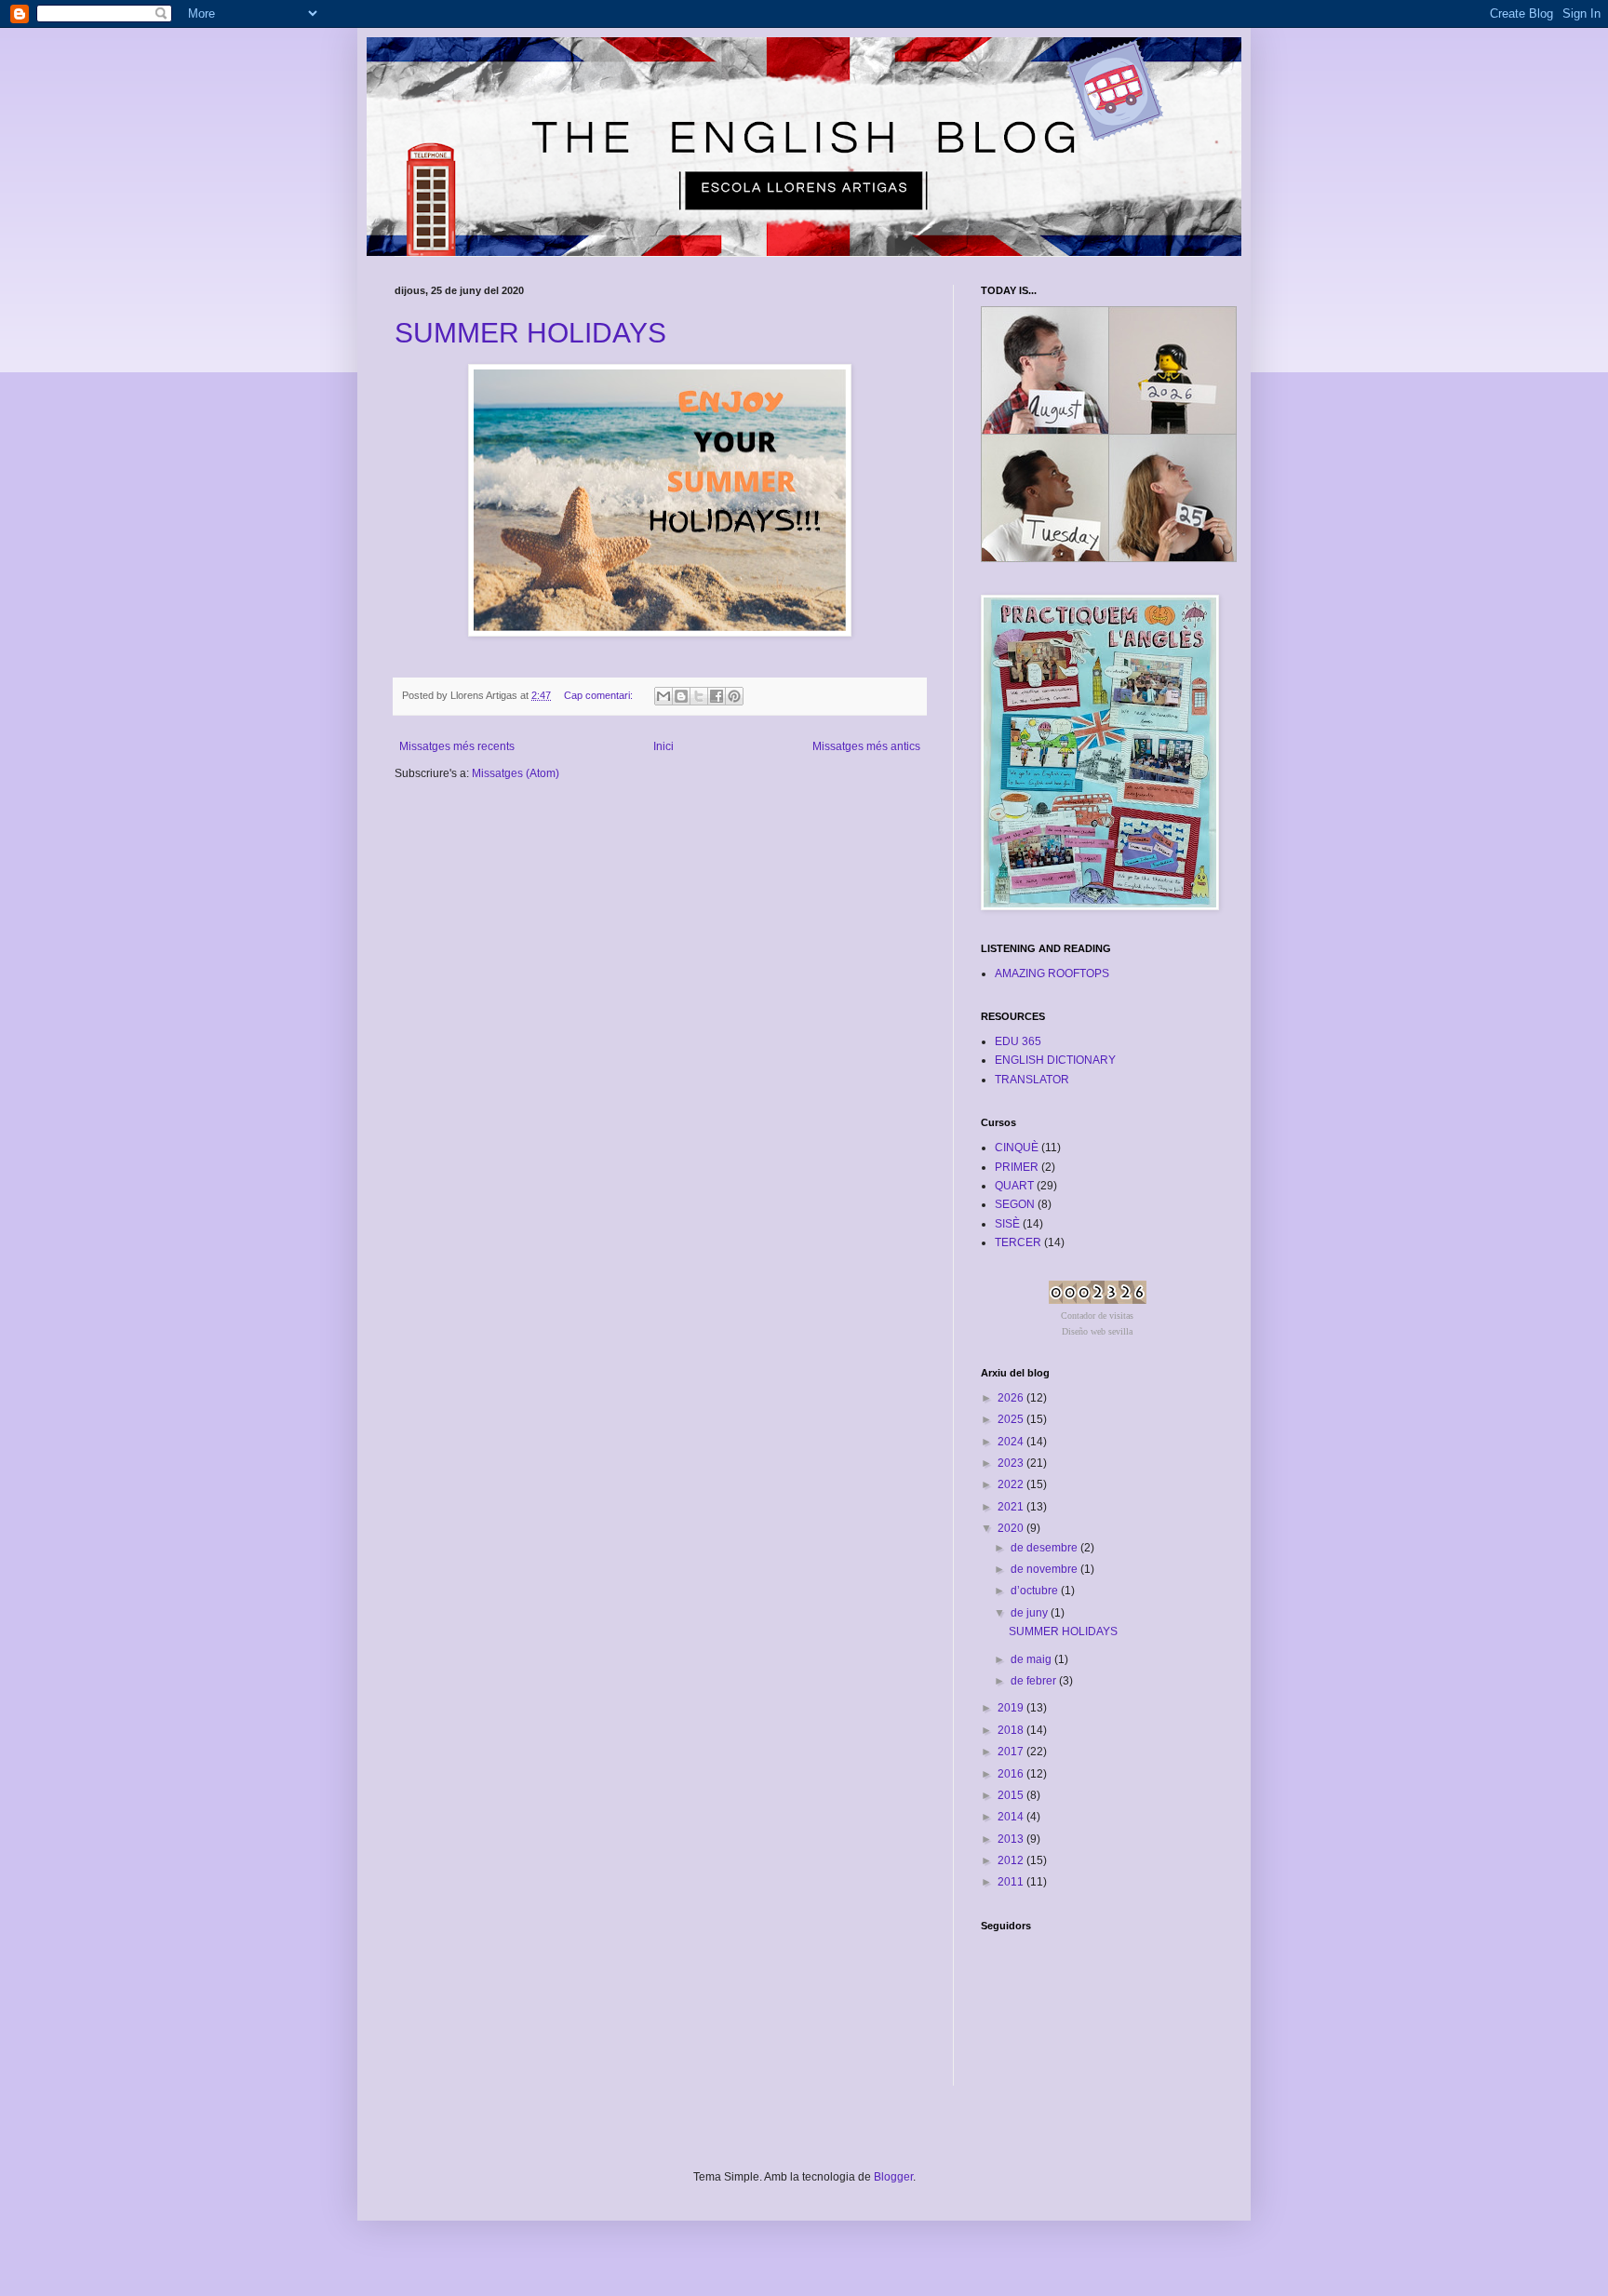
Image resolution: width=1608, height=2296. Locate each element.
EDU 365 (1018, 1041)
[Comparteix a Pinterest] (734, 696)
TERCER (1018, 1242)
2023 (1012, 1463)
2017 (1012, 1752)
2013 (1012, 1839)
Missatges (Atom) (516, 773)
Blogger (893, 2177)
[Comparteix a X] (699, 696)
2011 (1012, 1882)
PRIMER (1017, 1167)
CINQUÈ (1017, 1148)
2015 (1012, 1795)
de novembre (1045, 1569)
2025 (1012, 1419)
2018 (1012, 1730)
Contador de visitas (1097, 1316)
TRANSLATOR (1032, 1080)
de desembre (1045, 1548)
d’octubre (1036, 1591)
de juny (1031, 1613)
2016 (1012, 1774)
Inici (663, 746)
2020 (1012, 1528)
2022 (1012, 1484)
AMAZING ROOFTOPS (1052, 973)
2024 (1012, 1442)
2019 (1012, 1708)
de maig (1032, 1659)
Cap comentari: (600, 695)
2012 (1012, 1860)
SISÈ (1007, 1224)
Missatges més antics (866, 746)
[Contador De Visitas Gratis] (1098, 1300)
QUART (1014, 1186)
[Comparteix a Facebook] (717, 696)
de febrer (1035, 1681)
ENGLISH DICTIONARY (1055, 1060)
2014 (1012, 1817)
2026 (1012, 1398)
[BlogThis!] (681, 696)
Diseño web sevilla (1097, 1331)
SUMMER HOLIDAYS (530, 333)
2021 (1012, 1507)
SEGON (1015, 1204)
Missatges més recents (457, 746)
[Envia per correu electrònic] (663, 696)
